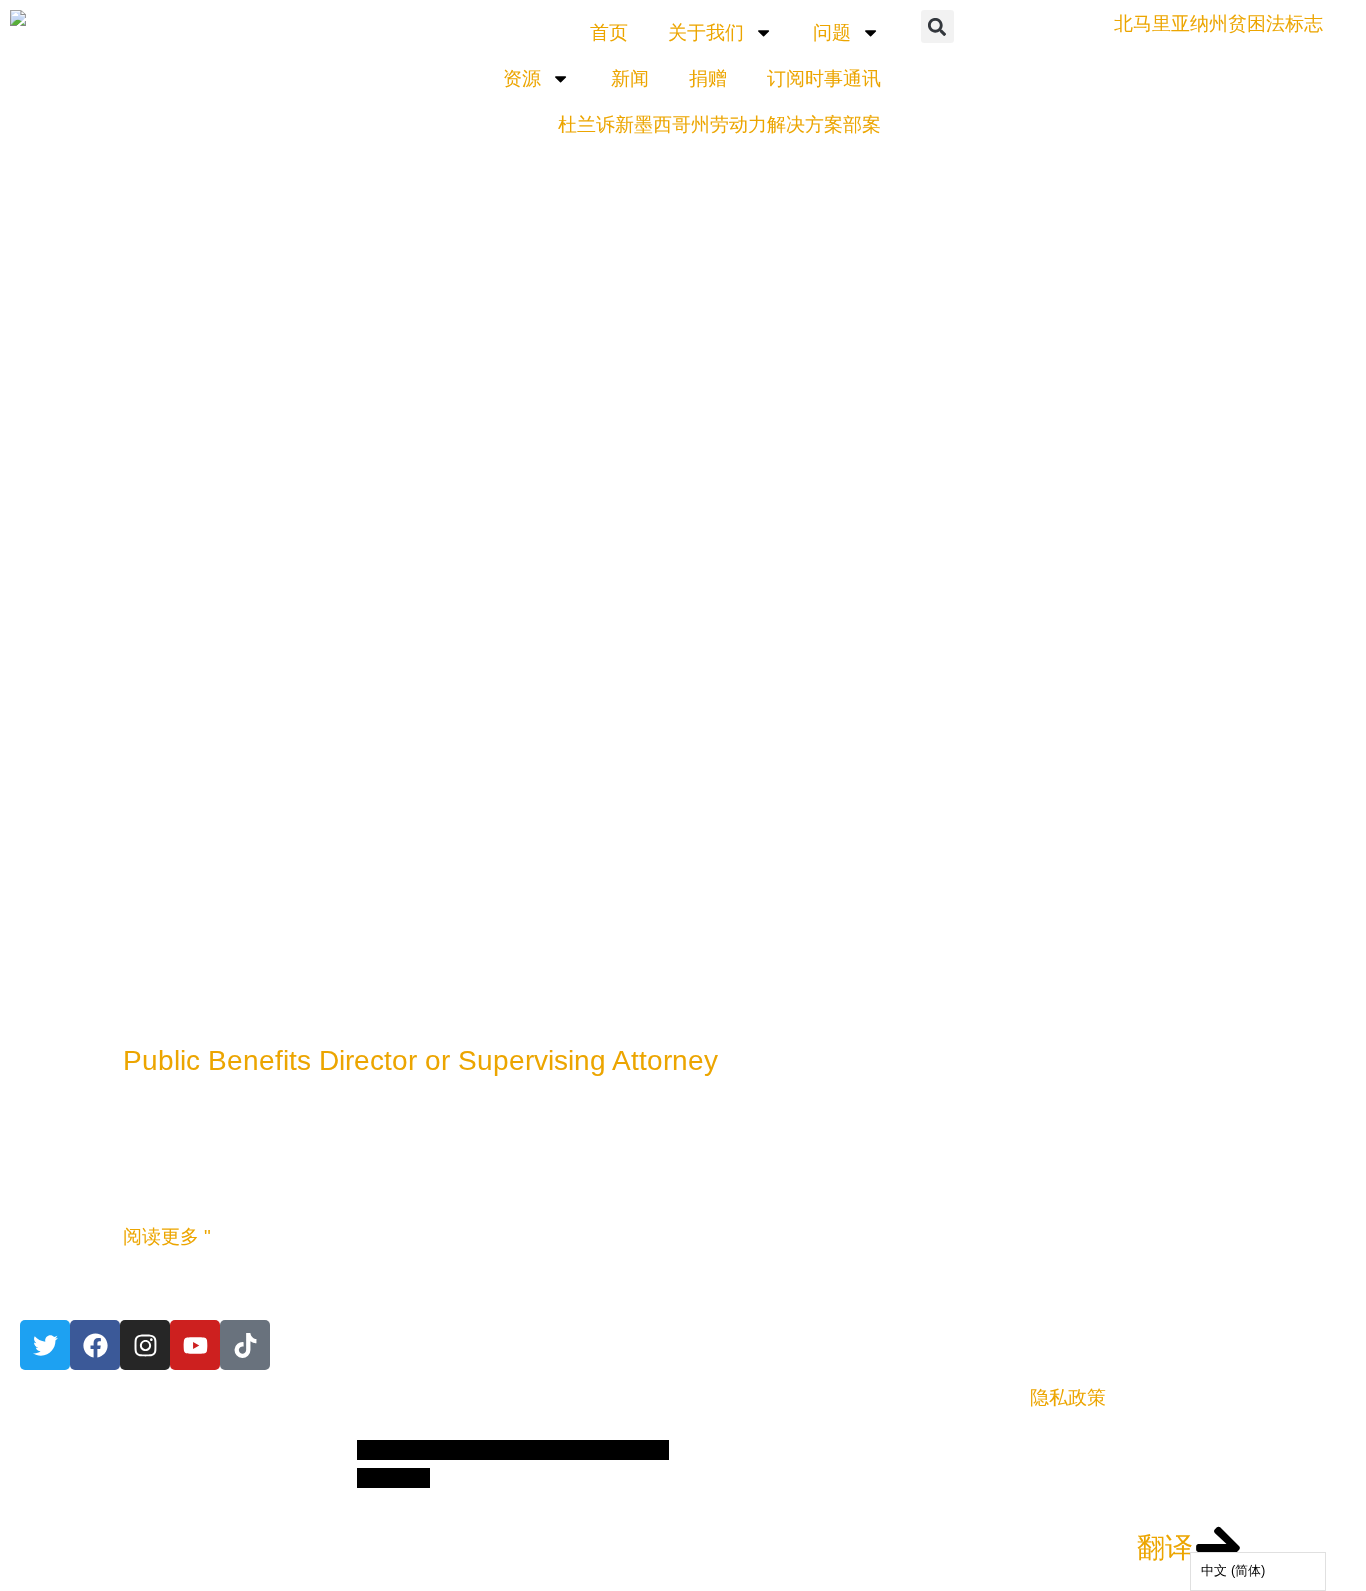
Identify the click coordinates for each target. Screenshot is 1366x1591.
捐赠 (708, 78)
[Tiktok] (245, 1345)
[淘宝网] (145, 1345)
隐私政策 (1068, 1397)
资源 (522, 78)
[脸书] (95, 1345)
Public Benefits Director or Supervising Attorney (420, 1060)
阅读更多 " (167, 1236)
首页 (609, 32)
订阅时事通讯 (824, 78)
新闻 (630, 78)
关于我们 (706, 32)
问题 (832, 32)
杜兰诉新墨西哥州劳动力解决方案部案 (719, 124)
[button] (937, 26)
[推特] (45, 1345)
